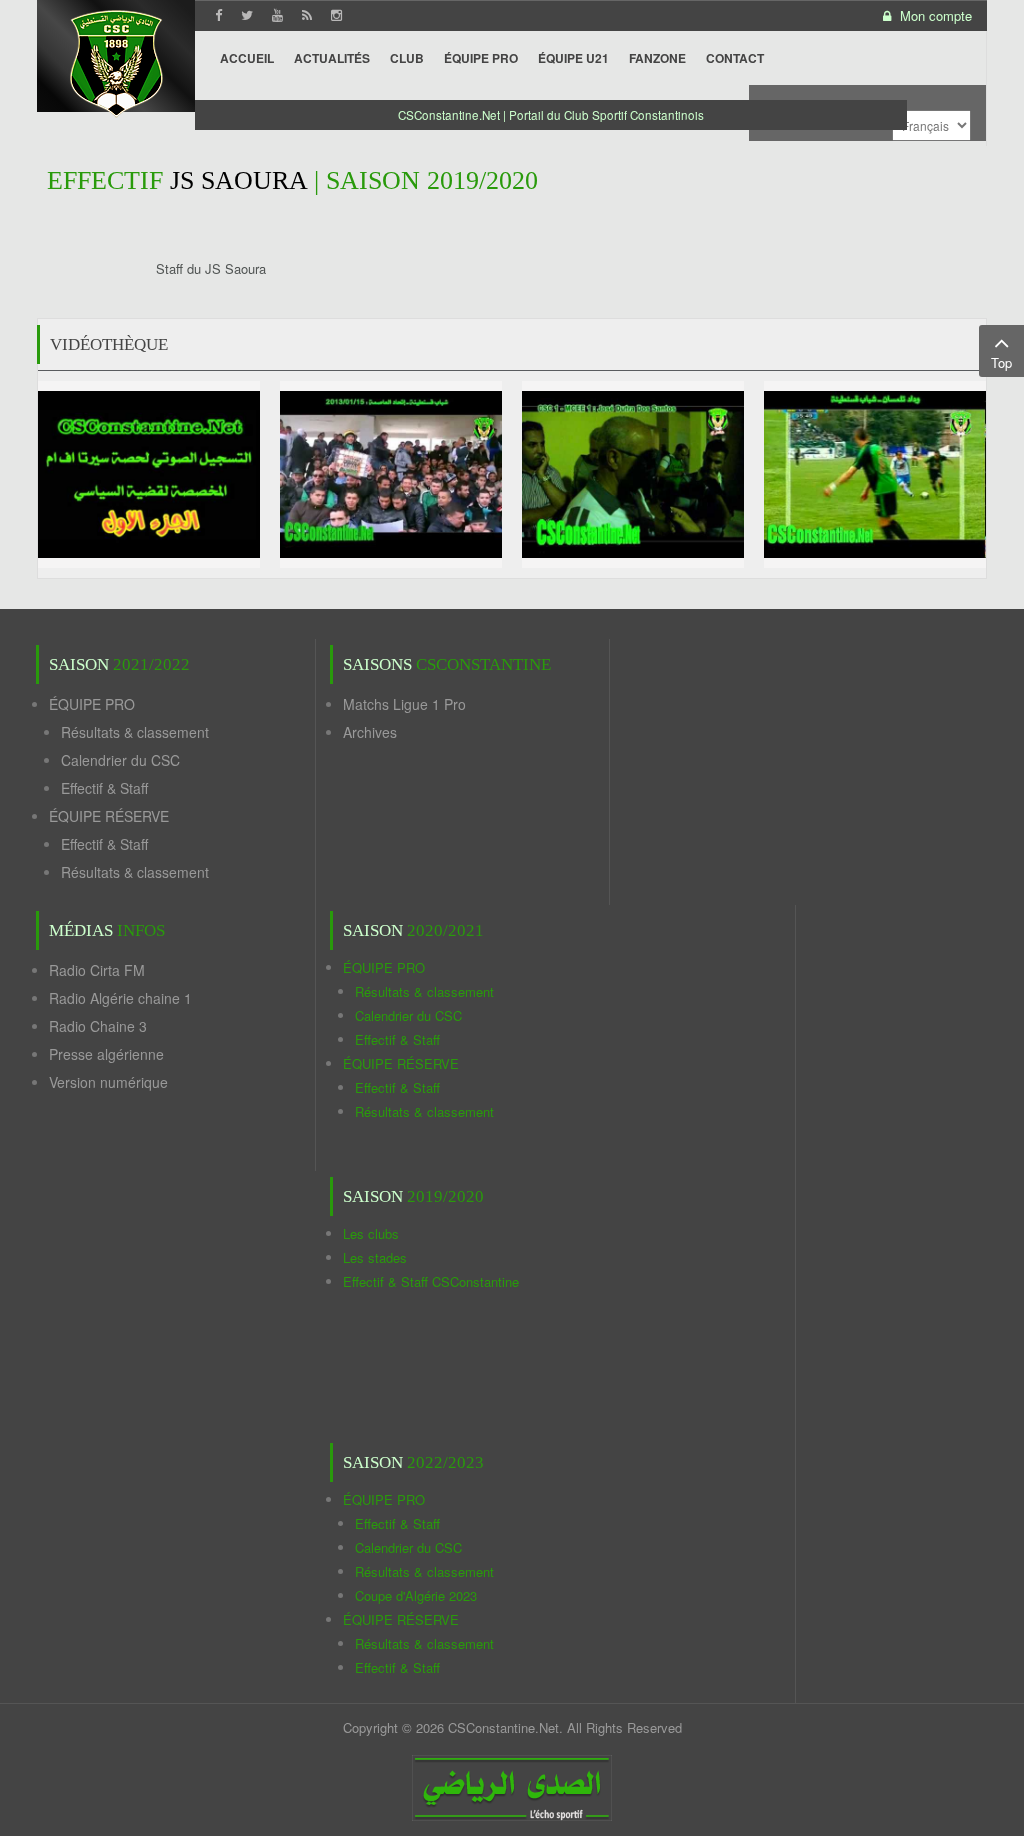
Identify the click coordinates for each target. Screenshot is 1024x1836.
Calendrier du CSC (120, 760)
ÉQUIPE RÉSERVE (109, 816)
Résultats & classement (135, 732)
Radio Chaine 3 (98, 1026)
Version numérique (108, 1082)
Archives (370, 732)
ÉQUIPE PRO (92, 704)
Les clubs (371, 1233)
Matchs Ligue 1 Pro (404, 704)
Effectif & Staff (104, 788)
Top (1001, 362)
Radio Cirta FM (97, 970)
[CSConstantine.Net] (116, 60)
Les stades (375, 1257)
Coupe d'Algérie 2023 (416, 1595)
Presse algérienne (106, 1054)
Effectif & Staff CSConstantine (431, 1281)
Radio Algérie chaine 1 (120, 998)
